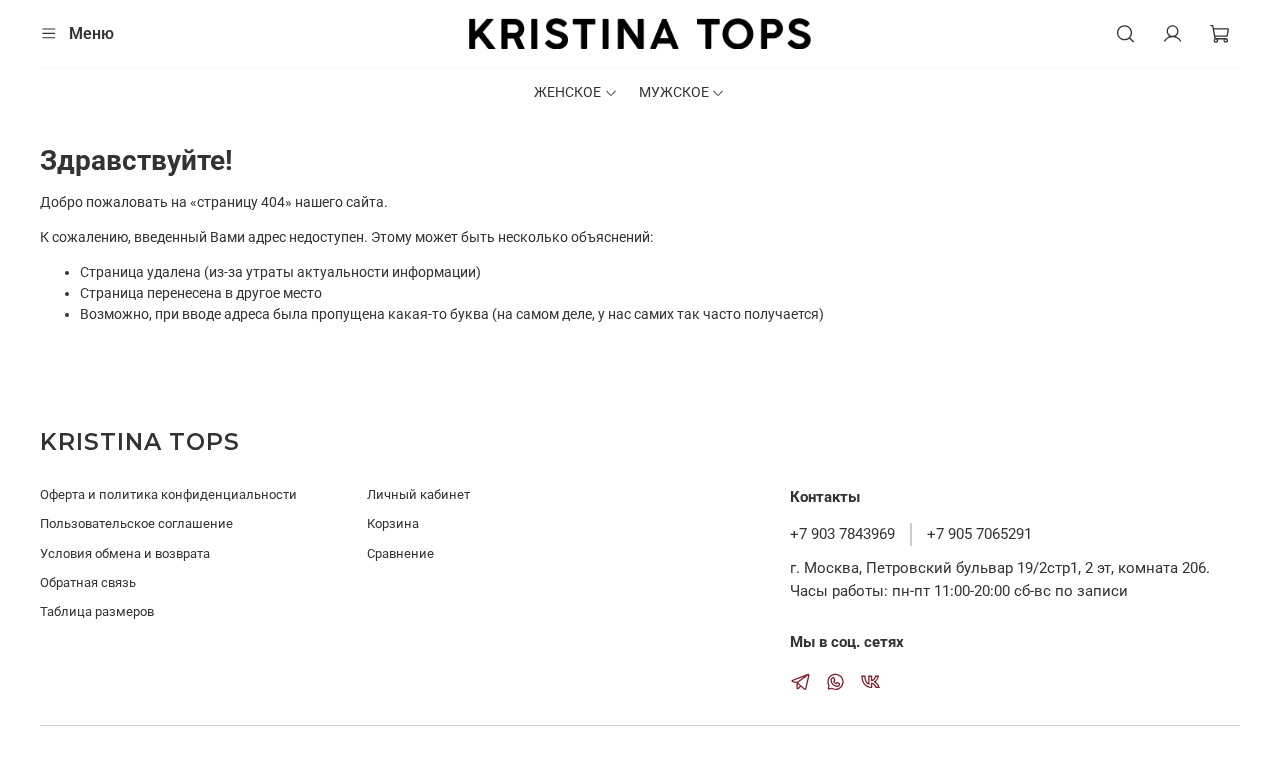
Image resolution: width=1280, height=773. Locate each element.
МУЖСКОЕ (674, 92)
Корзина (393, 523)
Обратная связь (88, 582)
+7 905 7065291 (979, 534)
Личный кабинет (418, 494)
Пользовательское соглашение (136, 523)
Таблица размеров (97, 611)
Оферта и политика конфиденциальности (168, 494)
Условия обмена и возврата (125, 553)
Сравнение (400, 553)
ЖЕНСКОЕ (567, 92)
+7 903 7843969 (842, 534)
